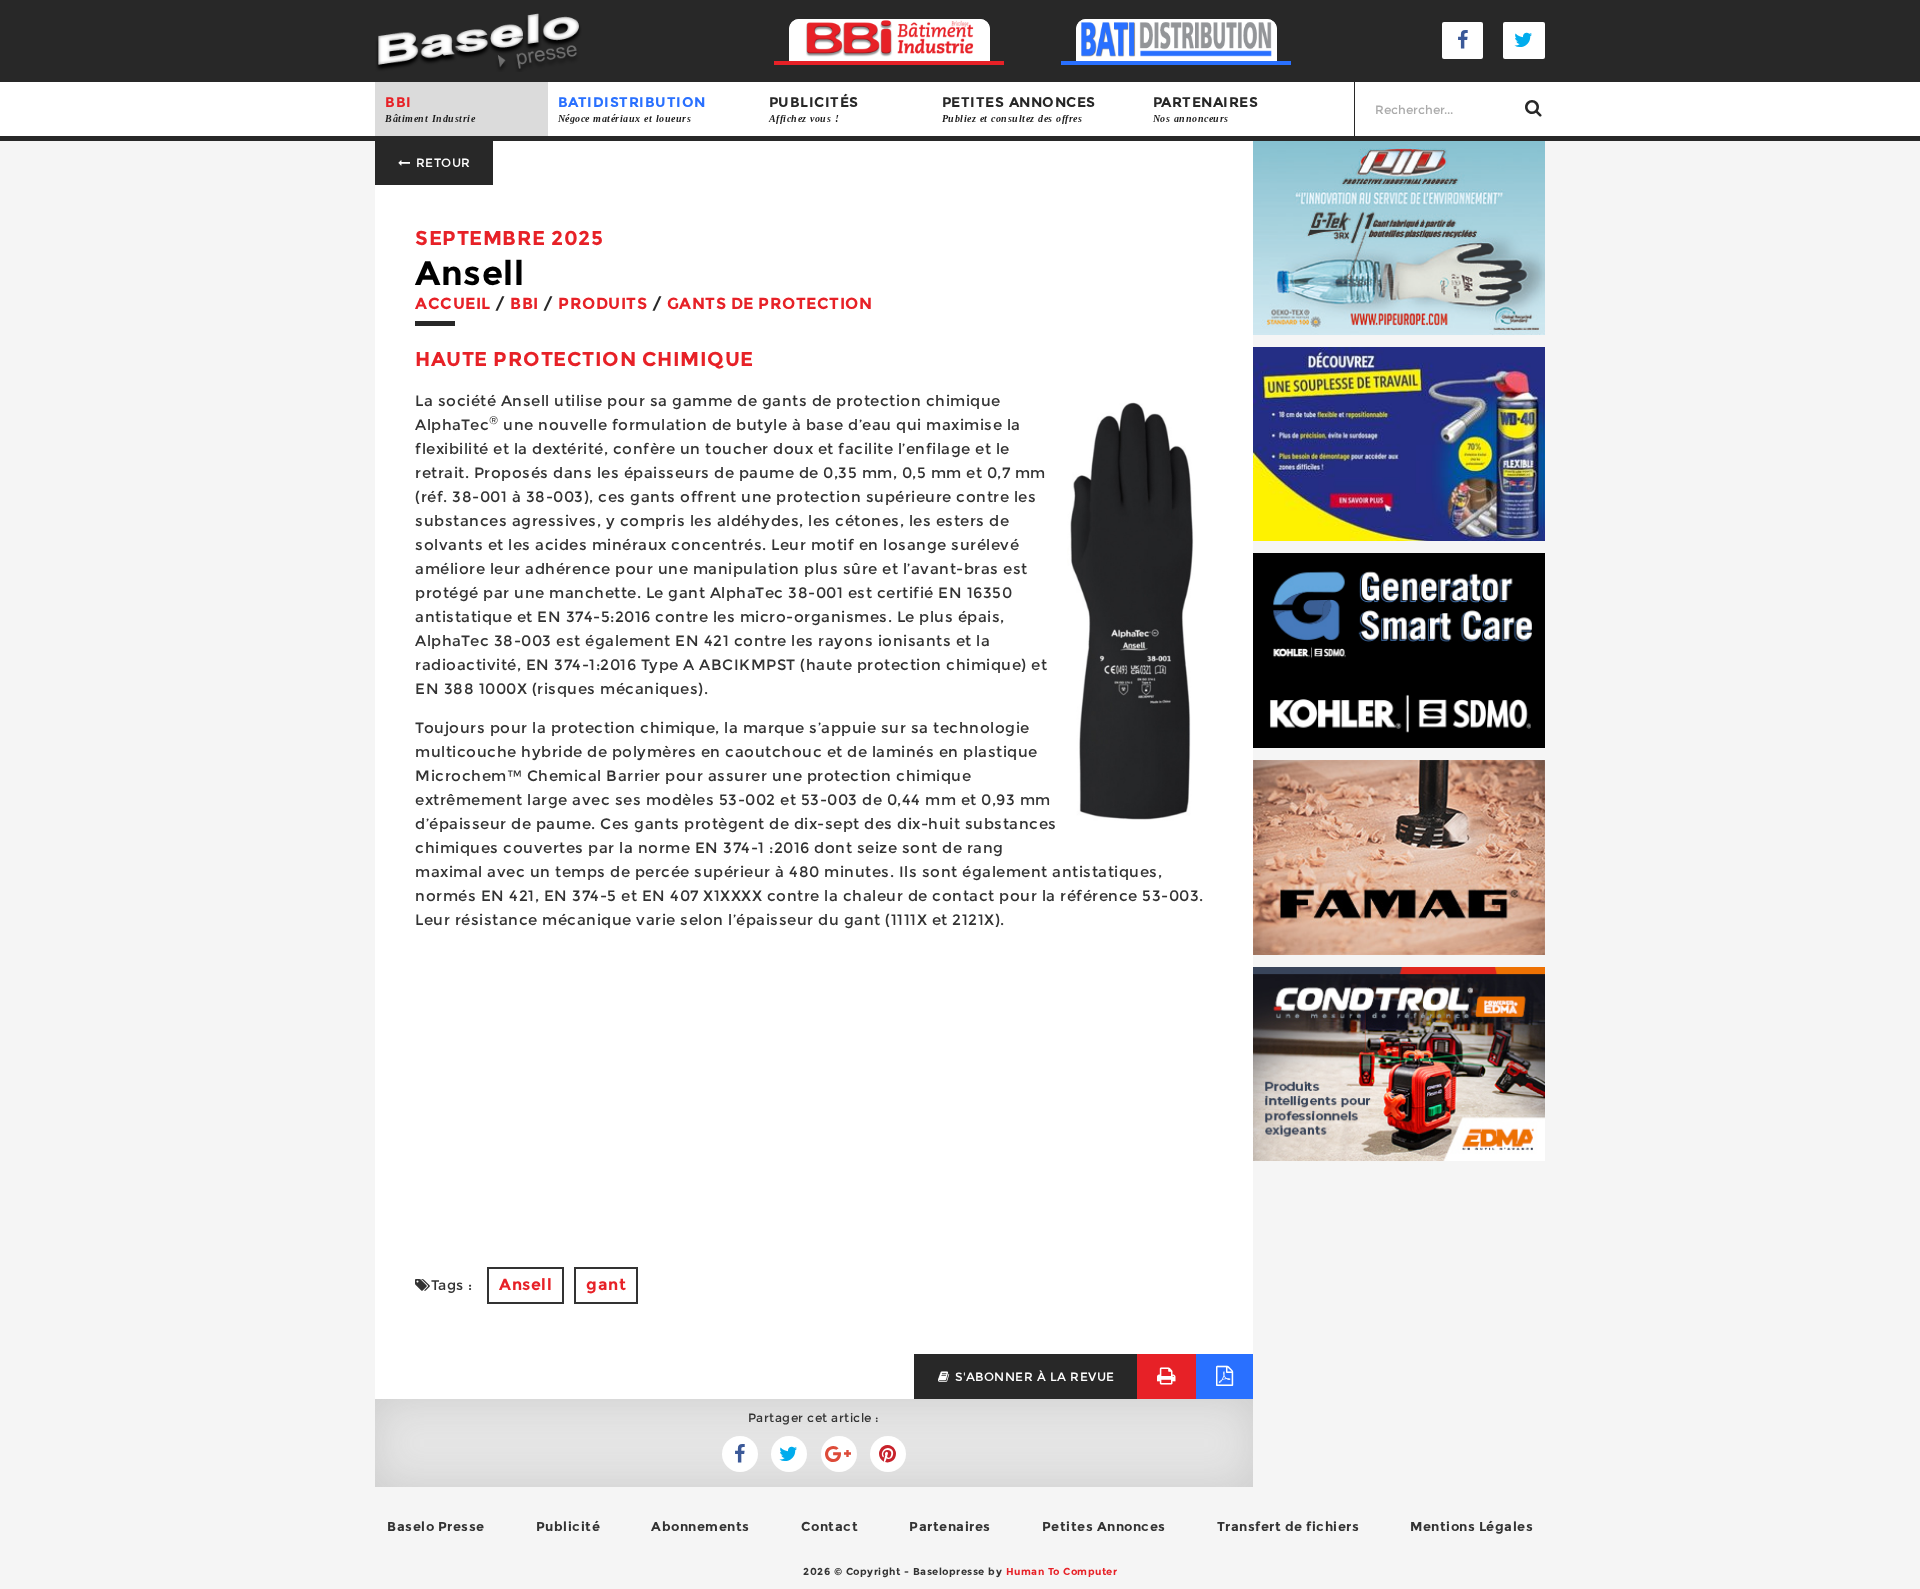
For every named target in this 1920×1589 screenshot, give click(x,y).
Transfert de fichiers (1288, 1526)
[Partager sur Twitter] (740, 1454)
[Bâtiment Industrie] (889, 40)
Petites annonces (1019, 108)
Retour (441, 162)
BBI (430, 108)
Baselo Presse (436, 1526)
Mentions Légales (1471, 1526)
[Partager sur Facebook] (789, 1454)
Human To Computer (1062, 1571)
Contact (830, 1526)
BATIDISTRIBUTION (632, 108)
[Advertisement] (814, 1087)
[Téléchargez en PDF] (1224, 1376)
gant (606, 1284)
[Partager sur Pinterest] (888, 1454)
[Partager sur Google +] (839, 1454)
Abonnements (700, 1526)
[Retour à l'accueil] (478, 39)
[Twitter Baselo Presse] (1524, 40)
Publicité (568, 1526)
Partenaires (1206, 108)
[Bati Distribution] (1176, 40)
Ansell (525, 1284)
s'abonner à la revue (1033, 1376)
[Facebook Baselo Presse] (1463, 40)
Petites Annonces (1104, 1526)
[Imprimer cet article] (1166, 1376)
